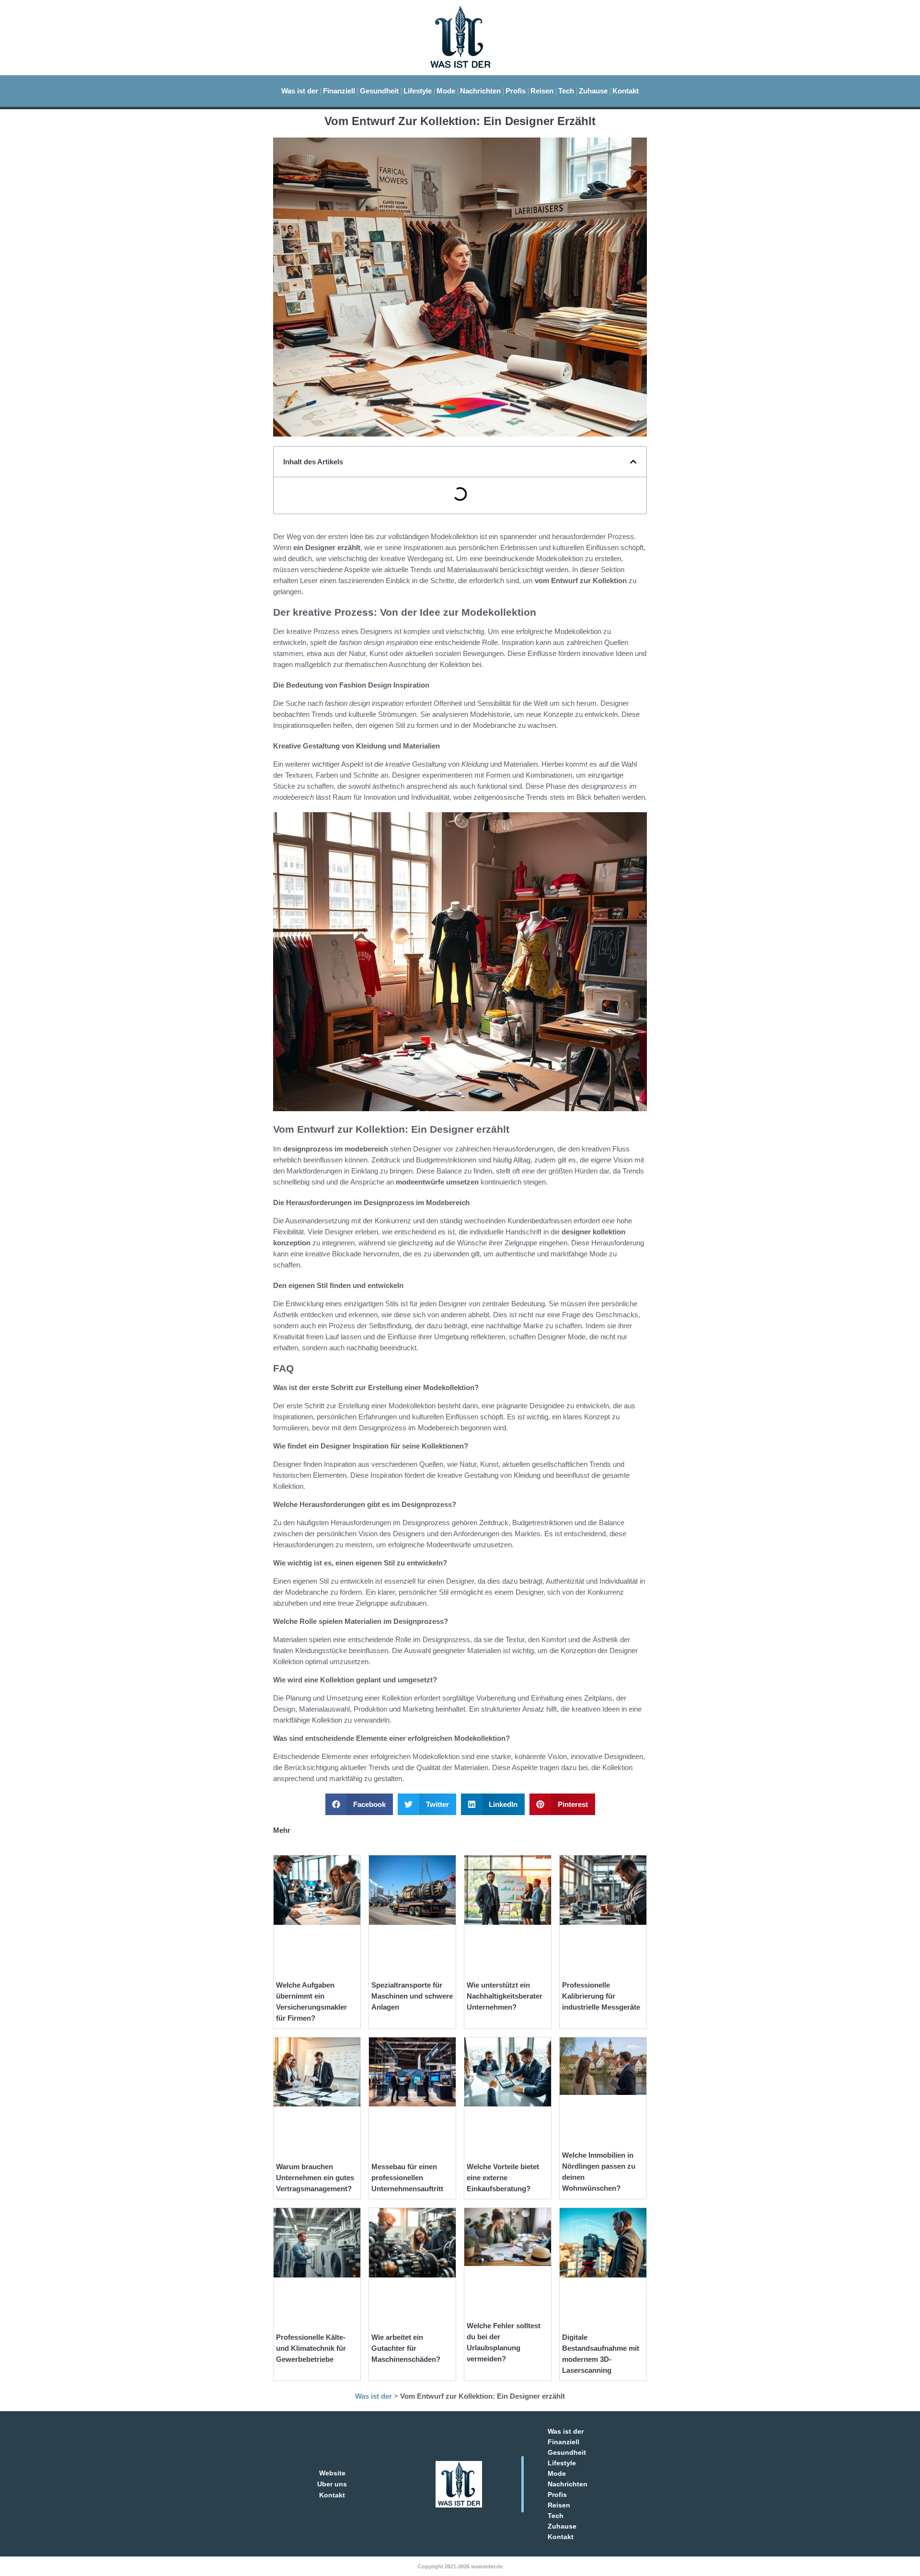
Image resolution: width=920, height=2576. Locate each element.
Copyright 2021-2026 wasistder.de (460, 2566)
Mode (446, 91)
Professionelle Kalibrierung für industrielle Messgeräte (601, 1996)
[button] (633, 462)
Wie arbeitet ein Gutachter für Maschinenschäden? (406, 2348)
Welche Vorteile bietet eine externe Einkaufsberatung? (503, 2178)
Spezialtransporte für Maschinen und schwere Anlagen (412, 1996)
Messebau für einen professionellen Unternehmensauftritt (407, 2178)
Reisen (542, 91)
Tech (566, 91)
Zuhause (593, 91)
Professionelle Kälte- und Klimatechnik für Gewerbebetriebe (311, 2348)
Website (332, 2473)
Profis (516, 91)
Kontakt (626, 91)
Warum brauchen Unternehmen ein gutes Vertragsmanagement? (315, 2178)
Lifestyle (418, 91)
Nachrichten (480, 91)
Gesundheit (379, 91)
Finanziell (339, 91)
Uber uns (332, 2484)
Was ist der (300, 91)
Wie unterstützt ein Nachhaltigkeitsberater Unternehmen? (505, 1996)
